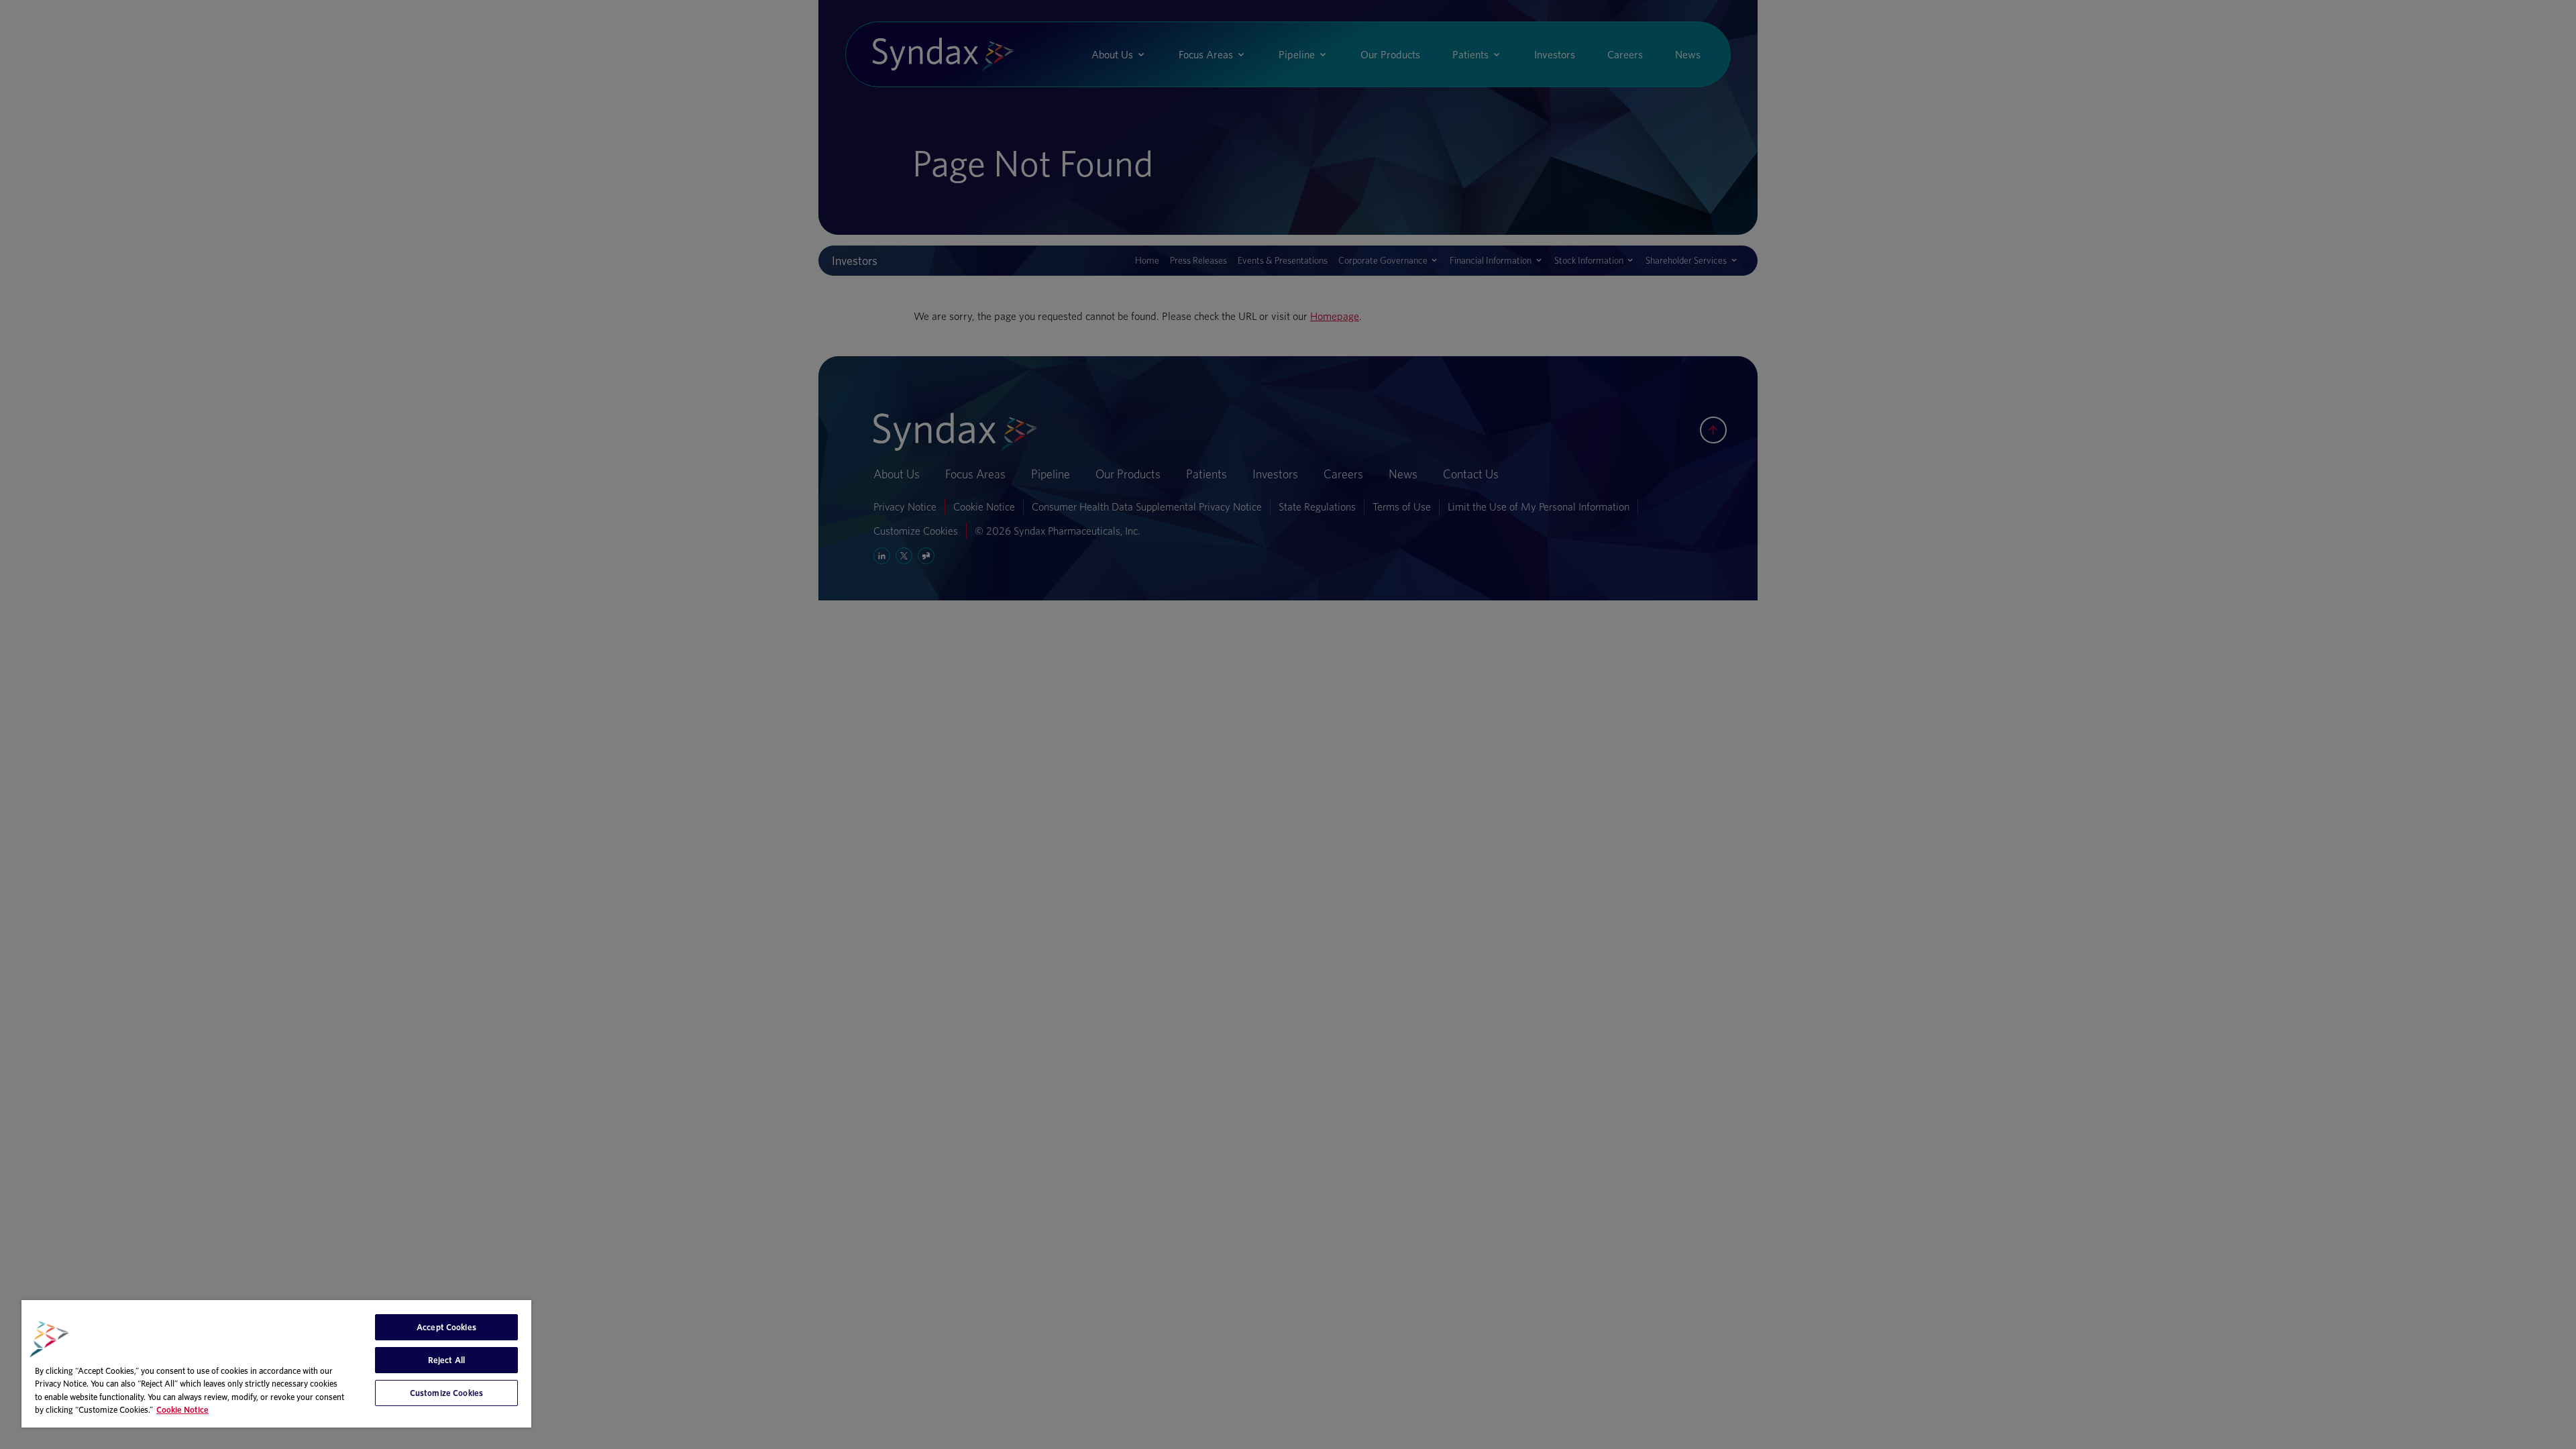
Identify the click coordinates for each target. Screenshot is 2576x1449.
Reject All (446, 1360)
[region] (276, 1364)
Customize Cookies (446, 1393)
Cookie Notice (182, 1410)
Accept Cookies (446, 1327)
